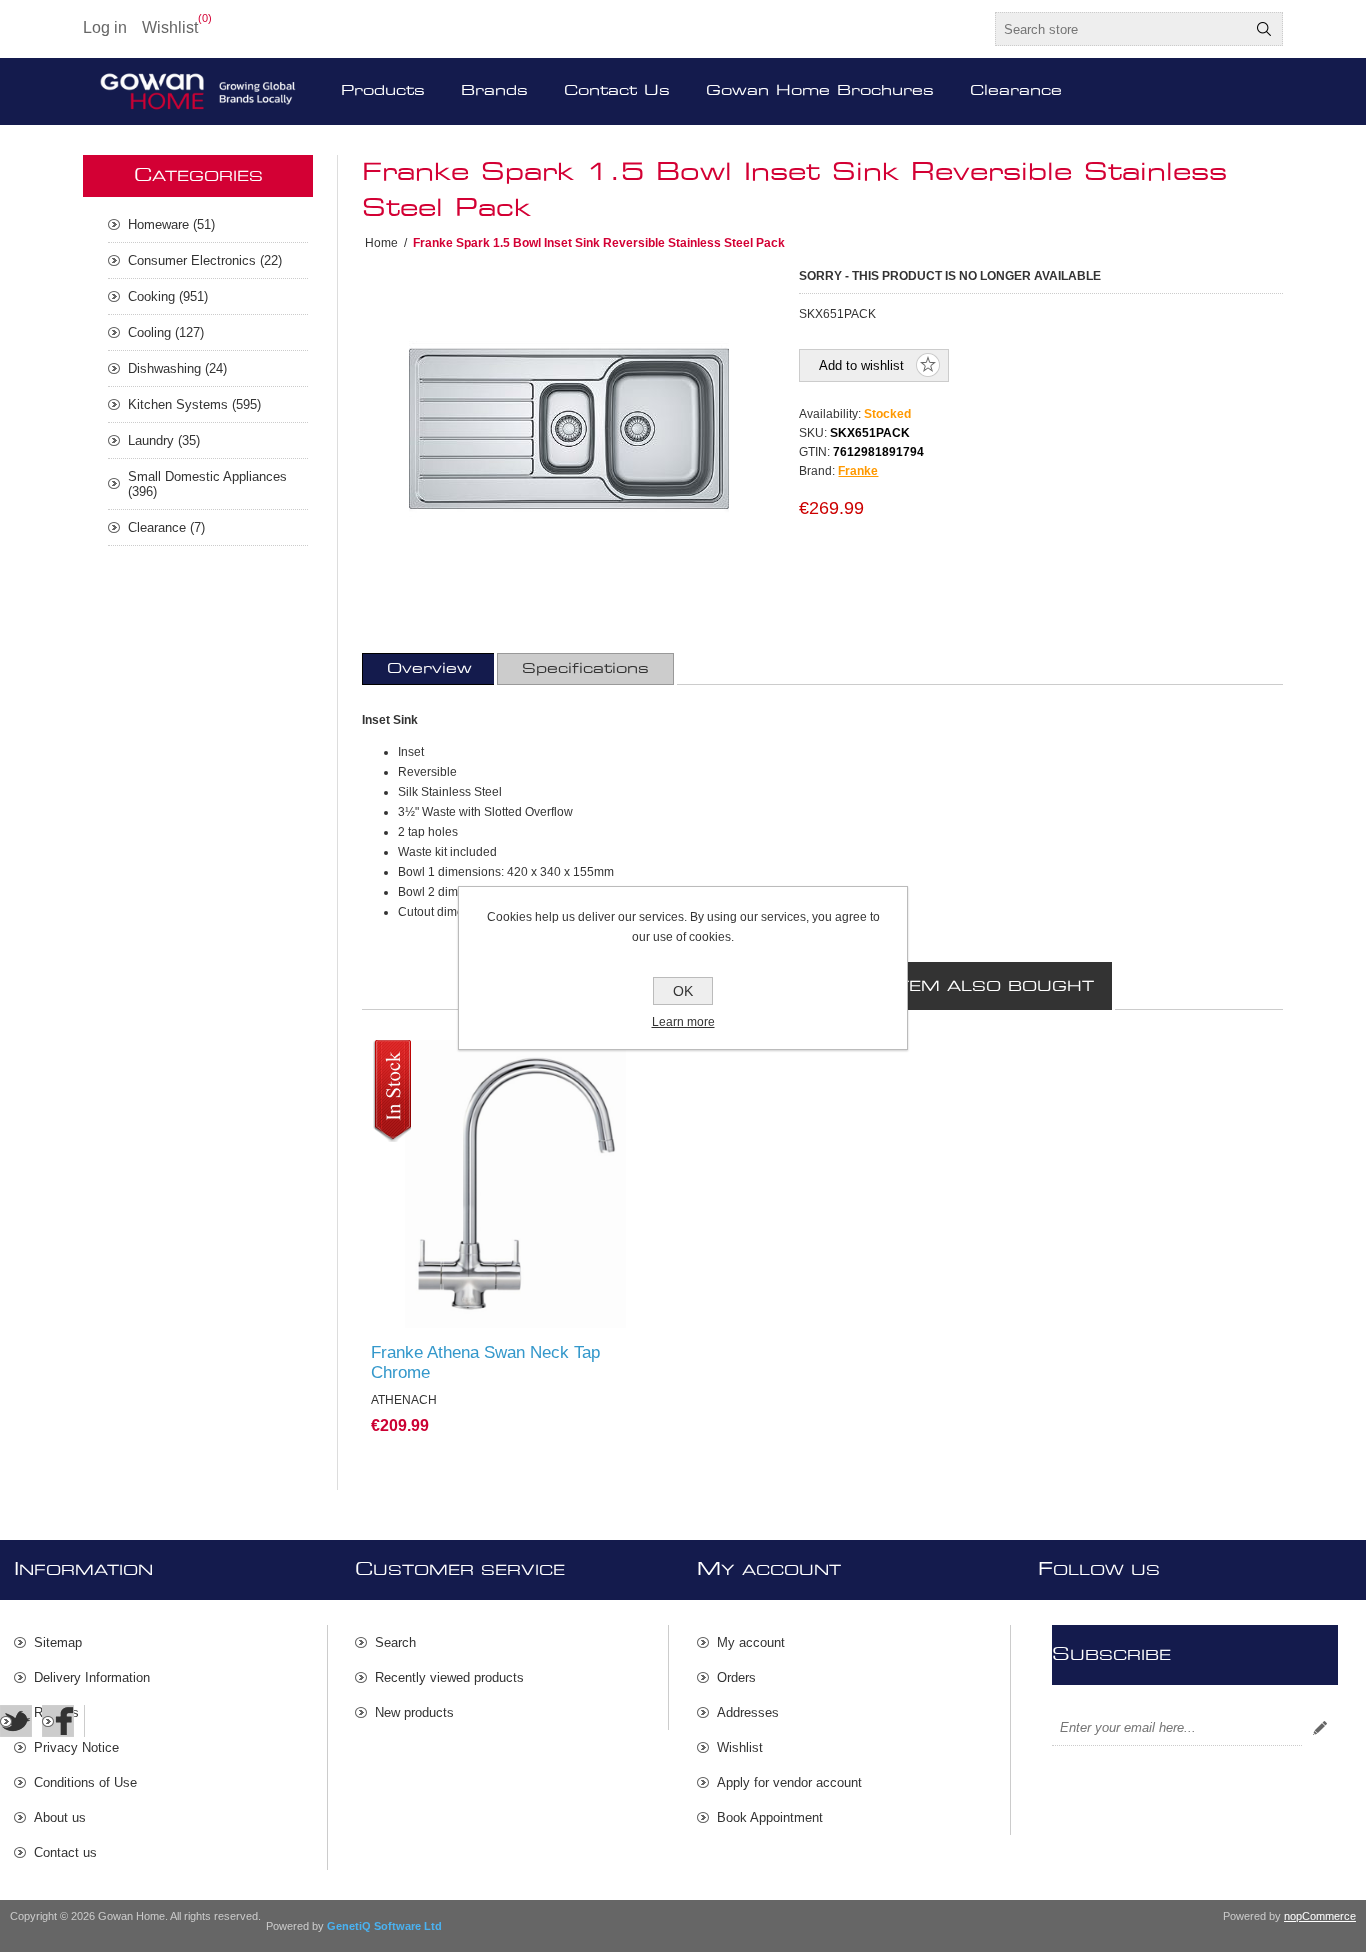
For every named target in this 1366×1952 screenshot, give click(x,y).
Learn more (683, 1022)
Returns (56, 1712)
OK (683, 991)
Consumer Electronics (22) (205, 260)
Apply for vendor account (789, 1782)
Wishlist (740, 1747)
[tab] (429, 669)
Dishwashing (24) (177, 368)
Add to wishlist (861, 365)
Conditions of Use (85, 1782)
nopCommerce (1320, 1916)
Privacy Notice (76, 1747)
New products (414, 1712)
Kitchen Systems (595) (194, 404)
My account (751, 1642)
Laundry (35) (164, 440)
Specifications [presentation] (585, 669)
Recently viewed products (449, 1677)
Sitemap (58, 1642)
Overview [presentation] (429, 669)
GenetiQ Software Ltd (384, 1926)
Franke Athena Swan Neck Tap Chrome (485, 1362)
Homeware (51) (171, 224)
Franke (858, 471)
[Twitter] (16, 1721)
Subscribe (1320, 1728)
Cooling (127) (166, 332)
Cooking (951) (168, 296)
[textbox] (1121, 29)
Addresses (748, 1712)
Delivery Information (92, 1677)
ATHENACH (415, 1059)
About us (60, 1817)
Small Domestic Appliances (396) (207, 484)
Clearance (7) (166, 527)
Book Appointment (770, 1817)
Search (1264, 29)
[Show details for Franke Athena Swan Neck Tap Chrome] (515, 1184)
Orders (736, 1677)
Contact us (65, 1852)
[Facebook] (58, 1721)
